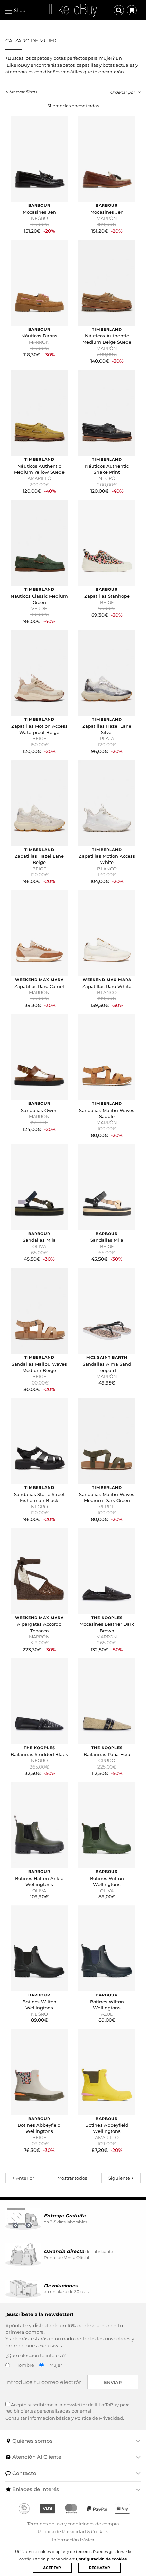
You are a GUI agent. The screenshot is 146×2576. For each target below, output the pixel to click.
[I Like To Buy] (73, 10)
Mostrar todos (72, 2178)
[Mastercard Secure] (71, 2509)
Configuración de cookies (101, 2559)
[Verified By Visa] (47, 2509)
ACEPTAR (52, 2568)
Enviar (113, 2382)
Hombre (25, 2365)
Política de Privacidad (99, 2418)
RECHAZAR (99, 2568)
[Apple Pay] (122, 2509)
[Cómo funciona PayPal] (97, 2509)
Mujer (56, 2365)
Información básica (73, 2540)
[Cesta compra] (132, 10)
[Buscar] (119, 10)
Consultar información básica (38, 2418)
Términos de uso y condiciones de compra (73, 2524)
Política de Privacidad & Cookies (73, 2531)
